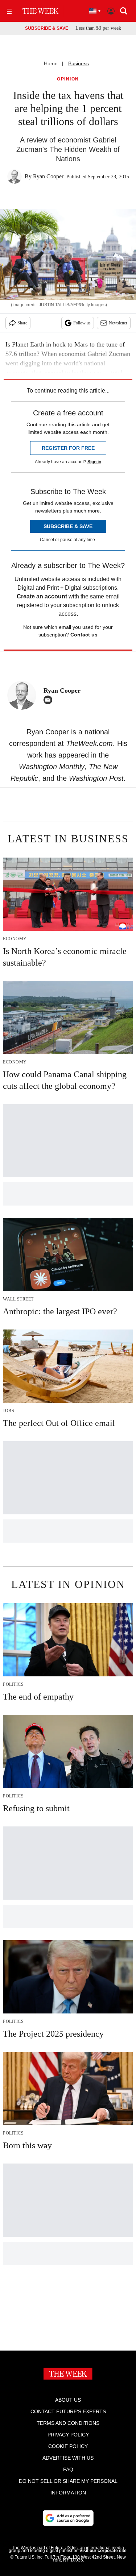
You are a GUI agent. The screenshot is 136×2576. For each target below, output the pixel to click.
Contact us (84, 635)
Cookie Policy (68, 2446)
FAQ (68, 2469)
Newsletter (118, 323)
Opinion (68, 79)
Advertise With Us (68, 2458)
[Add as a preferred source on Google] (68, 2518)
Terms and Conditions (68, 2423)
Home (51, 63)
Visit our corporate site (103, 2551)
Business (79, 63)
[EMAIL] (50, 700)
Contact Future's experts (68, 2411)
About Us (68, 2400)
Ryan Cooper (48, 176)
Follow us (82, 323)
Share (22, 323)
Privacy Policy (68, 2435)
